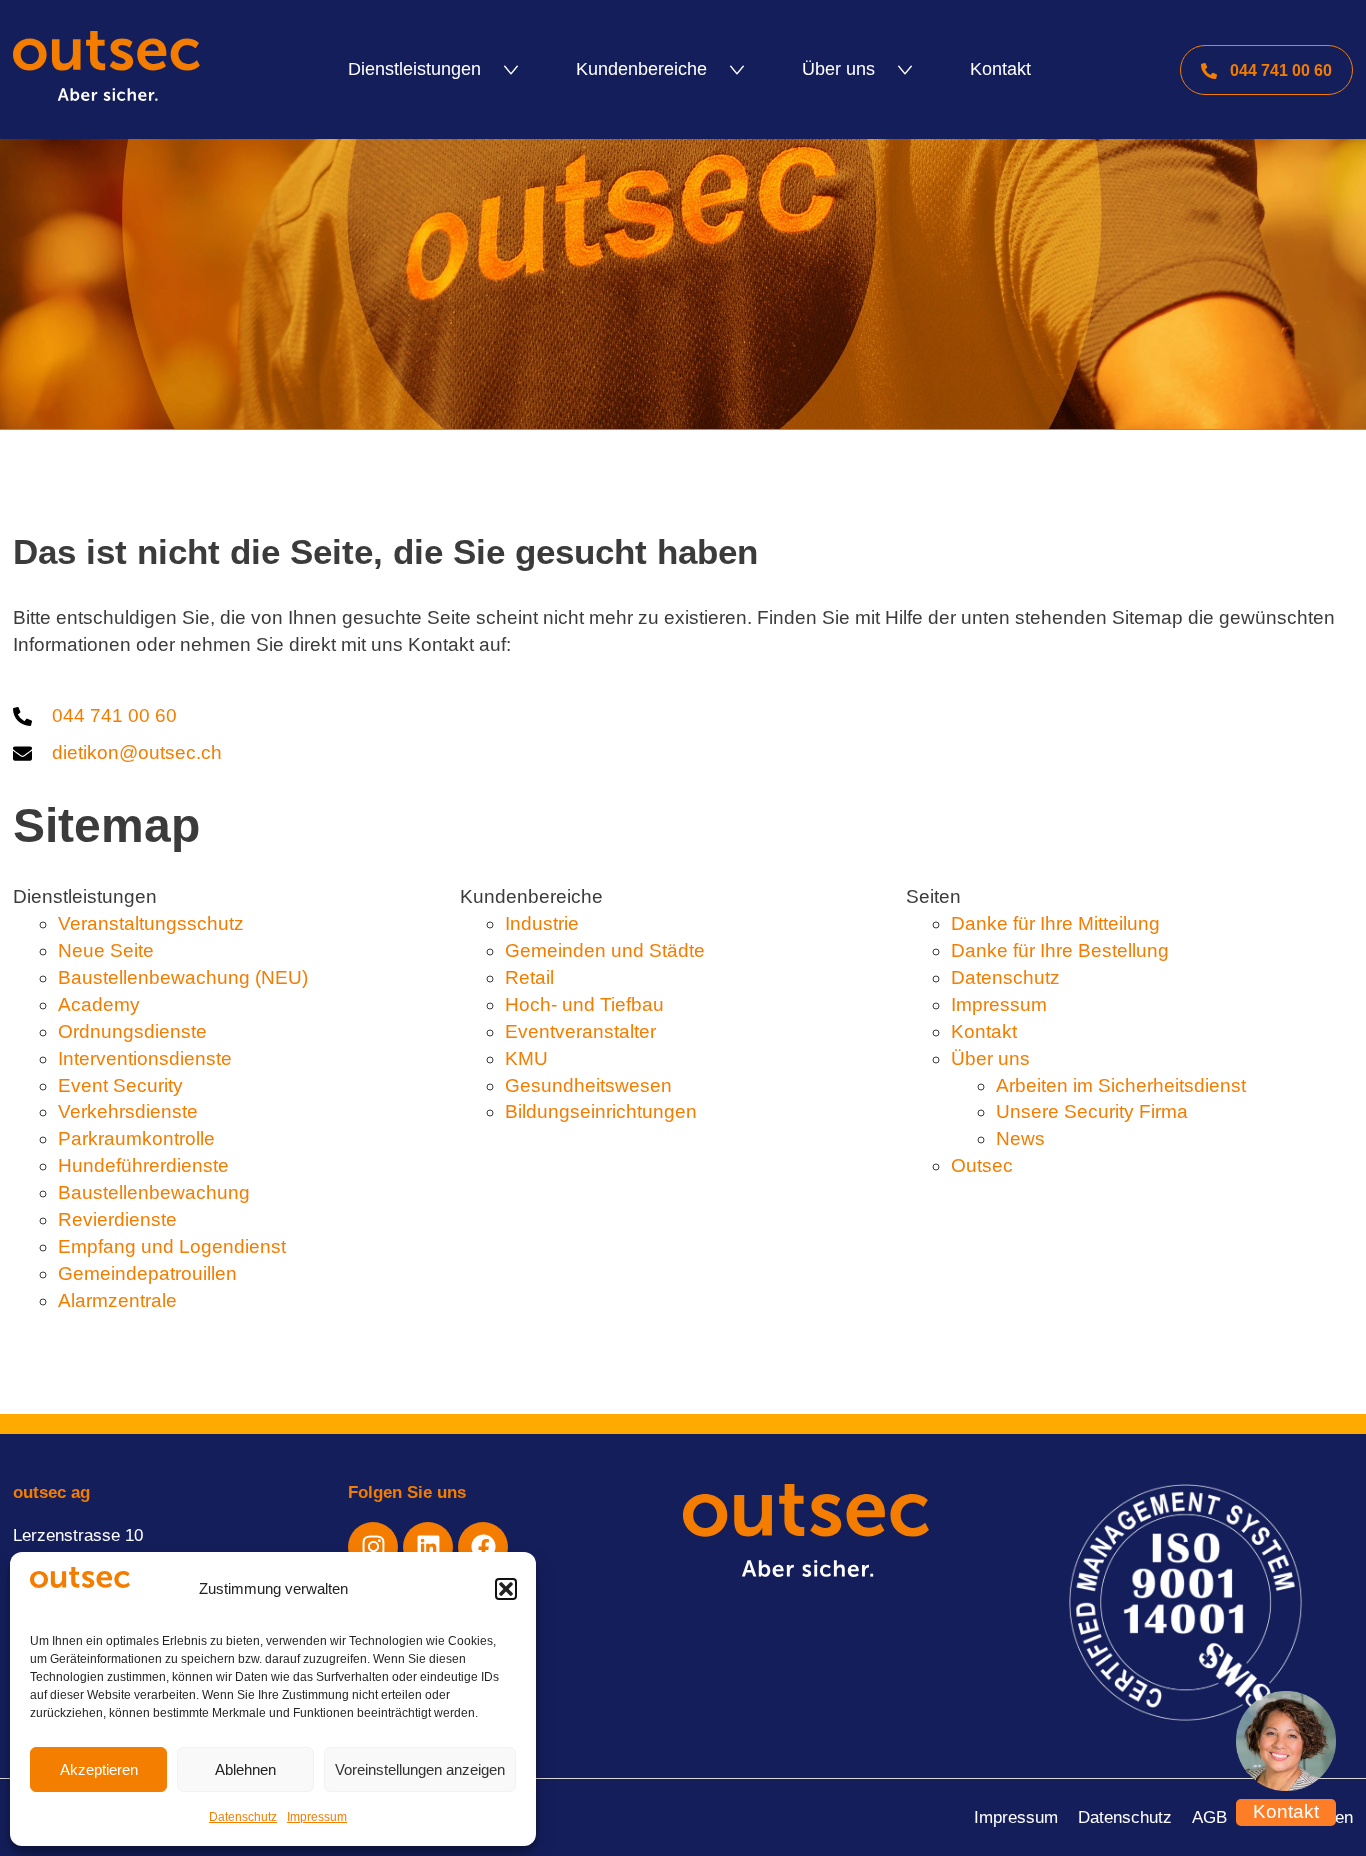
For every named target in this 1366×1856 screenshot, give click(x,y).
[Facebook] (483, 1547)
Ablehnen (245, 1769)
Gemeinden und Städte (605, 950)
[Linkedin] (428, 1547)
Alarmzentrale (117, 1300)
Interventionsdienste (145, 1058)
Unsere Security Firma (1092, 1111)
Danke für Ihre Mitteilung (1055, 923)
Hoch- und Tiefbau (584, 1004)
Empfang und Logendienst (172, 1246)
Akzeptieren (99, 1769)
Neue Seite (106, 950)
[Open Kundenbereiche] (737, 69)
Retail (529, 977)
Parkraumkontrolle (136, 1138)
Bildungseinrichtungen (601, 1111)
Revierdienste (117, 1219)
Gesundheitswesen (588, 1085)
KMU (526, 1058)
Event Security (120, 1085)
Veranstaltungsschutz (151, 923)
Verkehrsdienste (128, 1111)
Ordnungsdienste (132, 1031)
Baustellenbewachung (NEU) (183, 977)
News (1020, 1138)
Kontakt (984, 1031)
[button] (506, 1589)
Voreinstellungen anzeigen (420, 1769)
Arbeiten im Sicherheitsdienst (1121, 1085)
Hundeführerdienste (143, 1165)
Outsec (982, 1165)
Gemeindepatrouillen (147, 1273)
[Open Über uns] (905, 69)
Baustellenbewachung (154, 1192)
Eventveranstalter (580, 1031)
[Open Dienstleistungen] (511, 69)
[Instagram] (373, 1547)
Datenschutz (243, 1817)
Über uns (990, 1058)
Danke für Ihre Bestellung (1060, 950)
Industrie (542, 923)
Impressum (317, 1817)
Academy (99, 1004)
